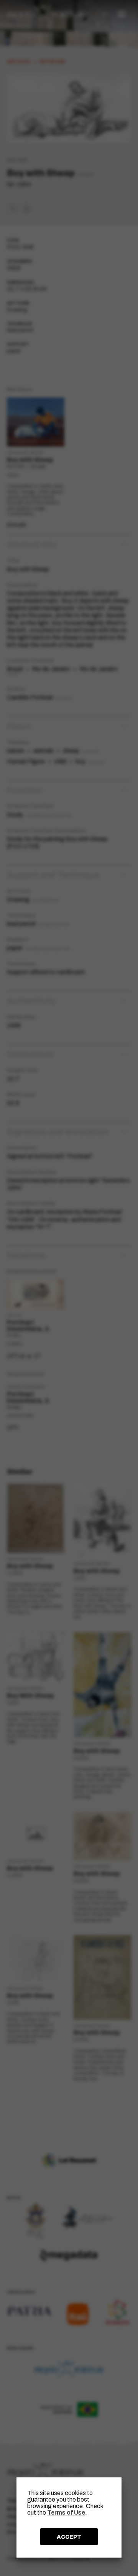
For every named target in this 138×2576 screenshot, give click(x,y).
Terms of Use (66, 2513)
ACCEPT (69, 2537)
